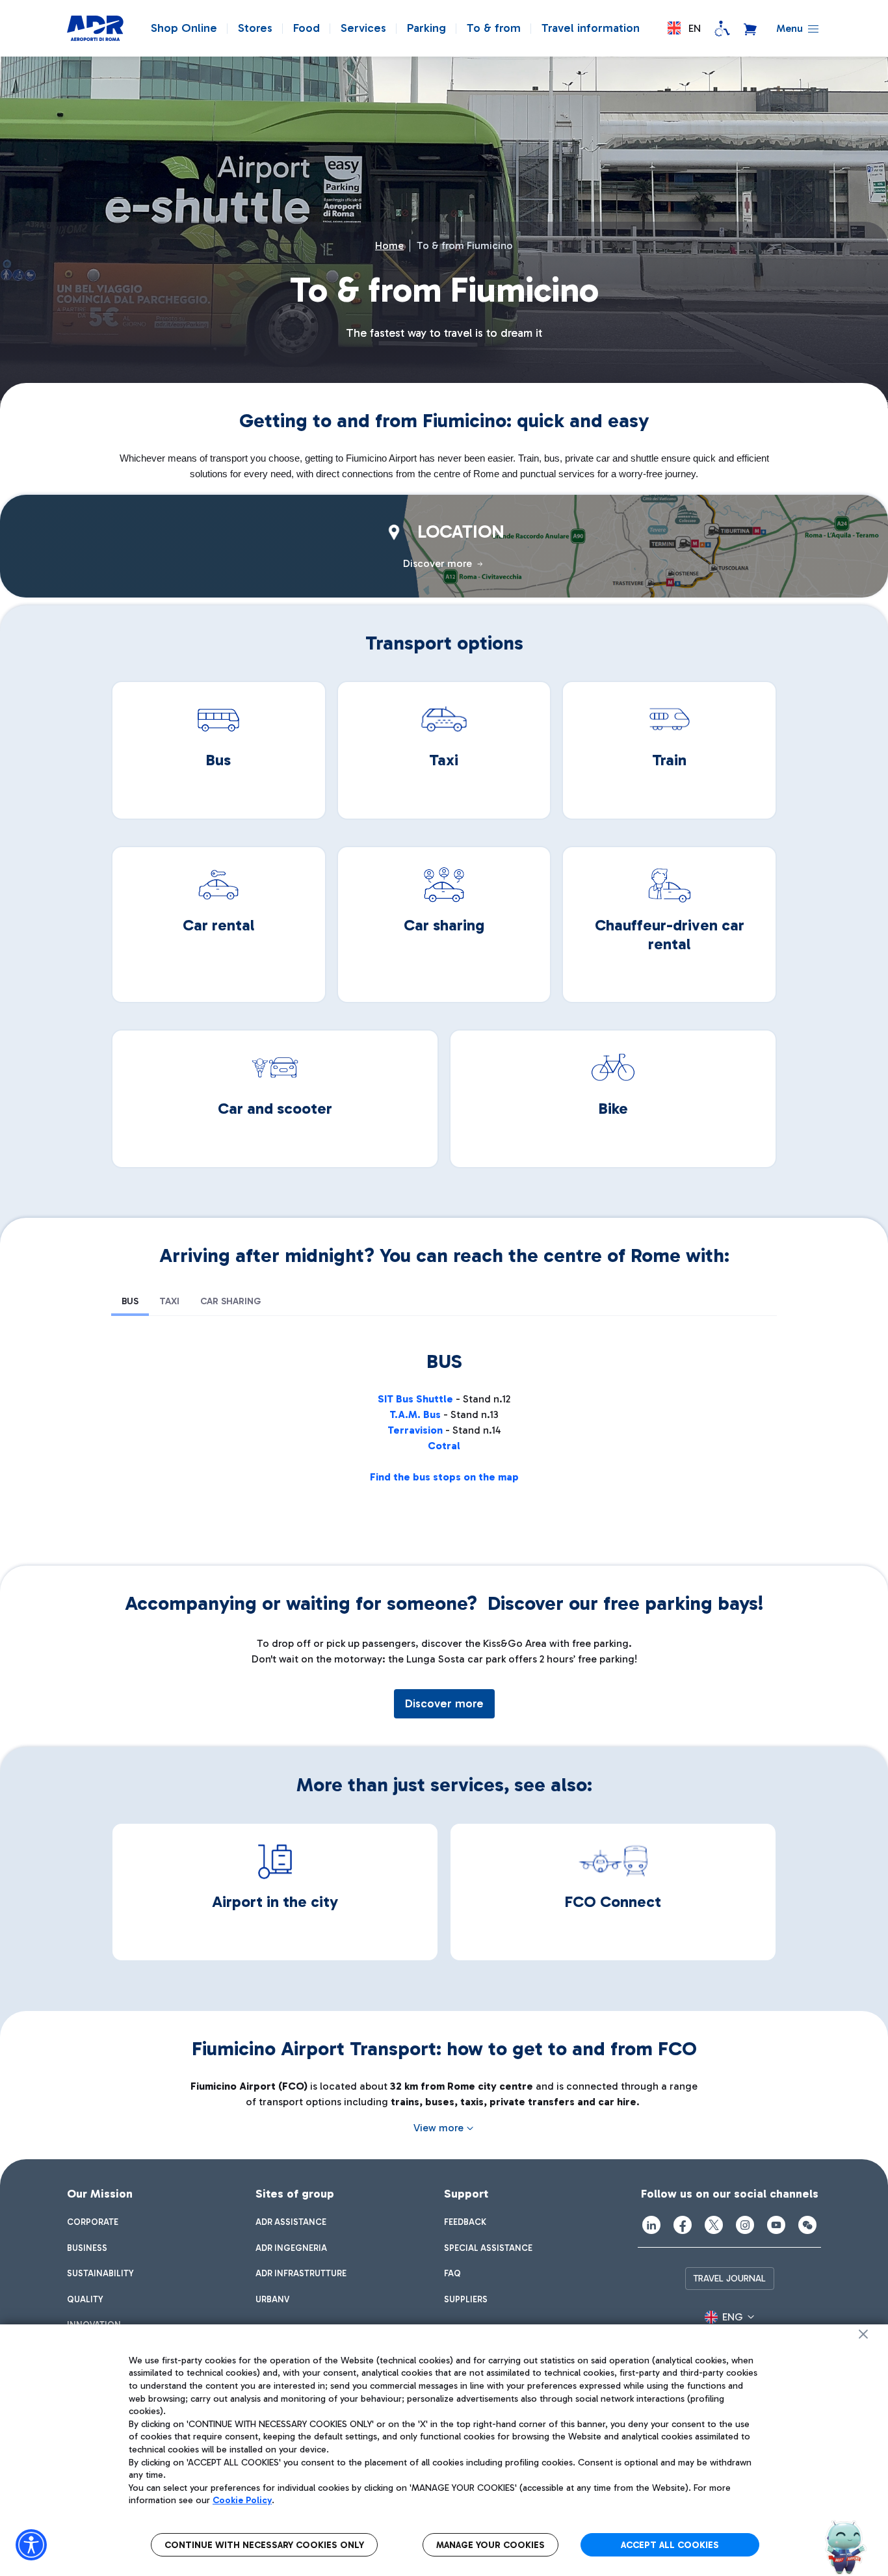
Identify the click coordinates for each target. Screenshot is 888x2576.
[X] (714, 2225)
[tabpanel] (444, 1430)
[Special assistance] (722, 29)
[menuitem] (93, 2222)
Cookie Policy (242, 2500)
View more (438, 2128)
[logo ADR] (95, 29)
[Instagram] (745, 2225)
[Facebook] (683, 2225)
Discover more (444, 1703)
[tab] (130, 1302)
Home (389, 245)
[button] (684, 28)
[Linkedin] (651, 2225)
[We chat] (807, 2225)
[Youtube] (776, 2225)
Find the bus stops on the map (444, 1477)
